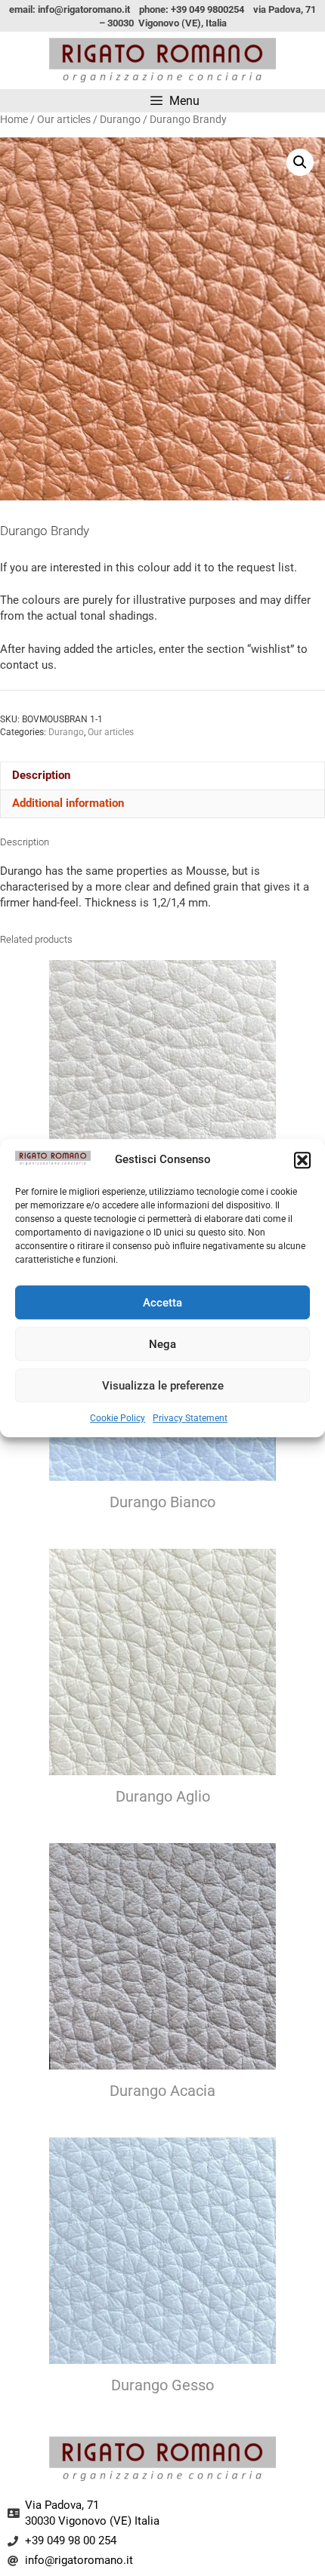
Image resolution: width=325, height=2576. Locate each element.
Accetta (162, 1303)
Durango (120, 119)
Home (14, 119)
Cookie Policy (118, 1418)
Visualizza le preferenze (163, 1386)
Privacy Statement (190, 1418)
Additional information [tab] (68, 803)
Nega (162, 1344)
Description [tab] (41, 775)
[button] (302, 1160)
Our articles (64, 119)
